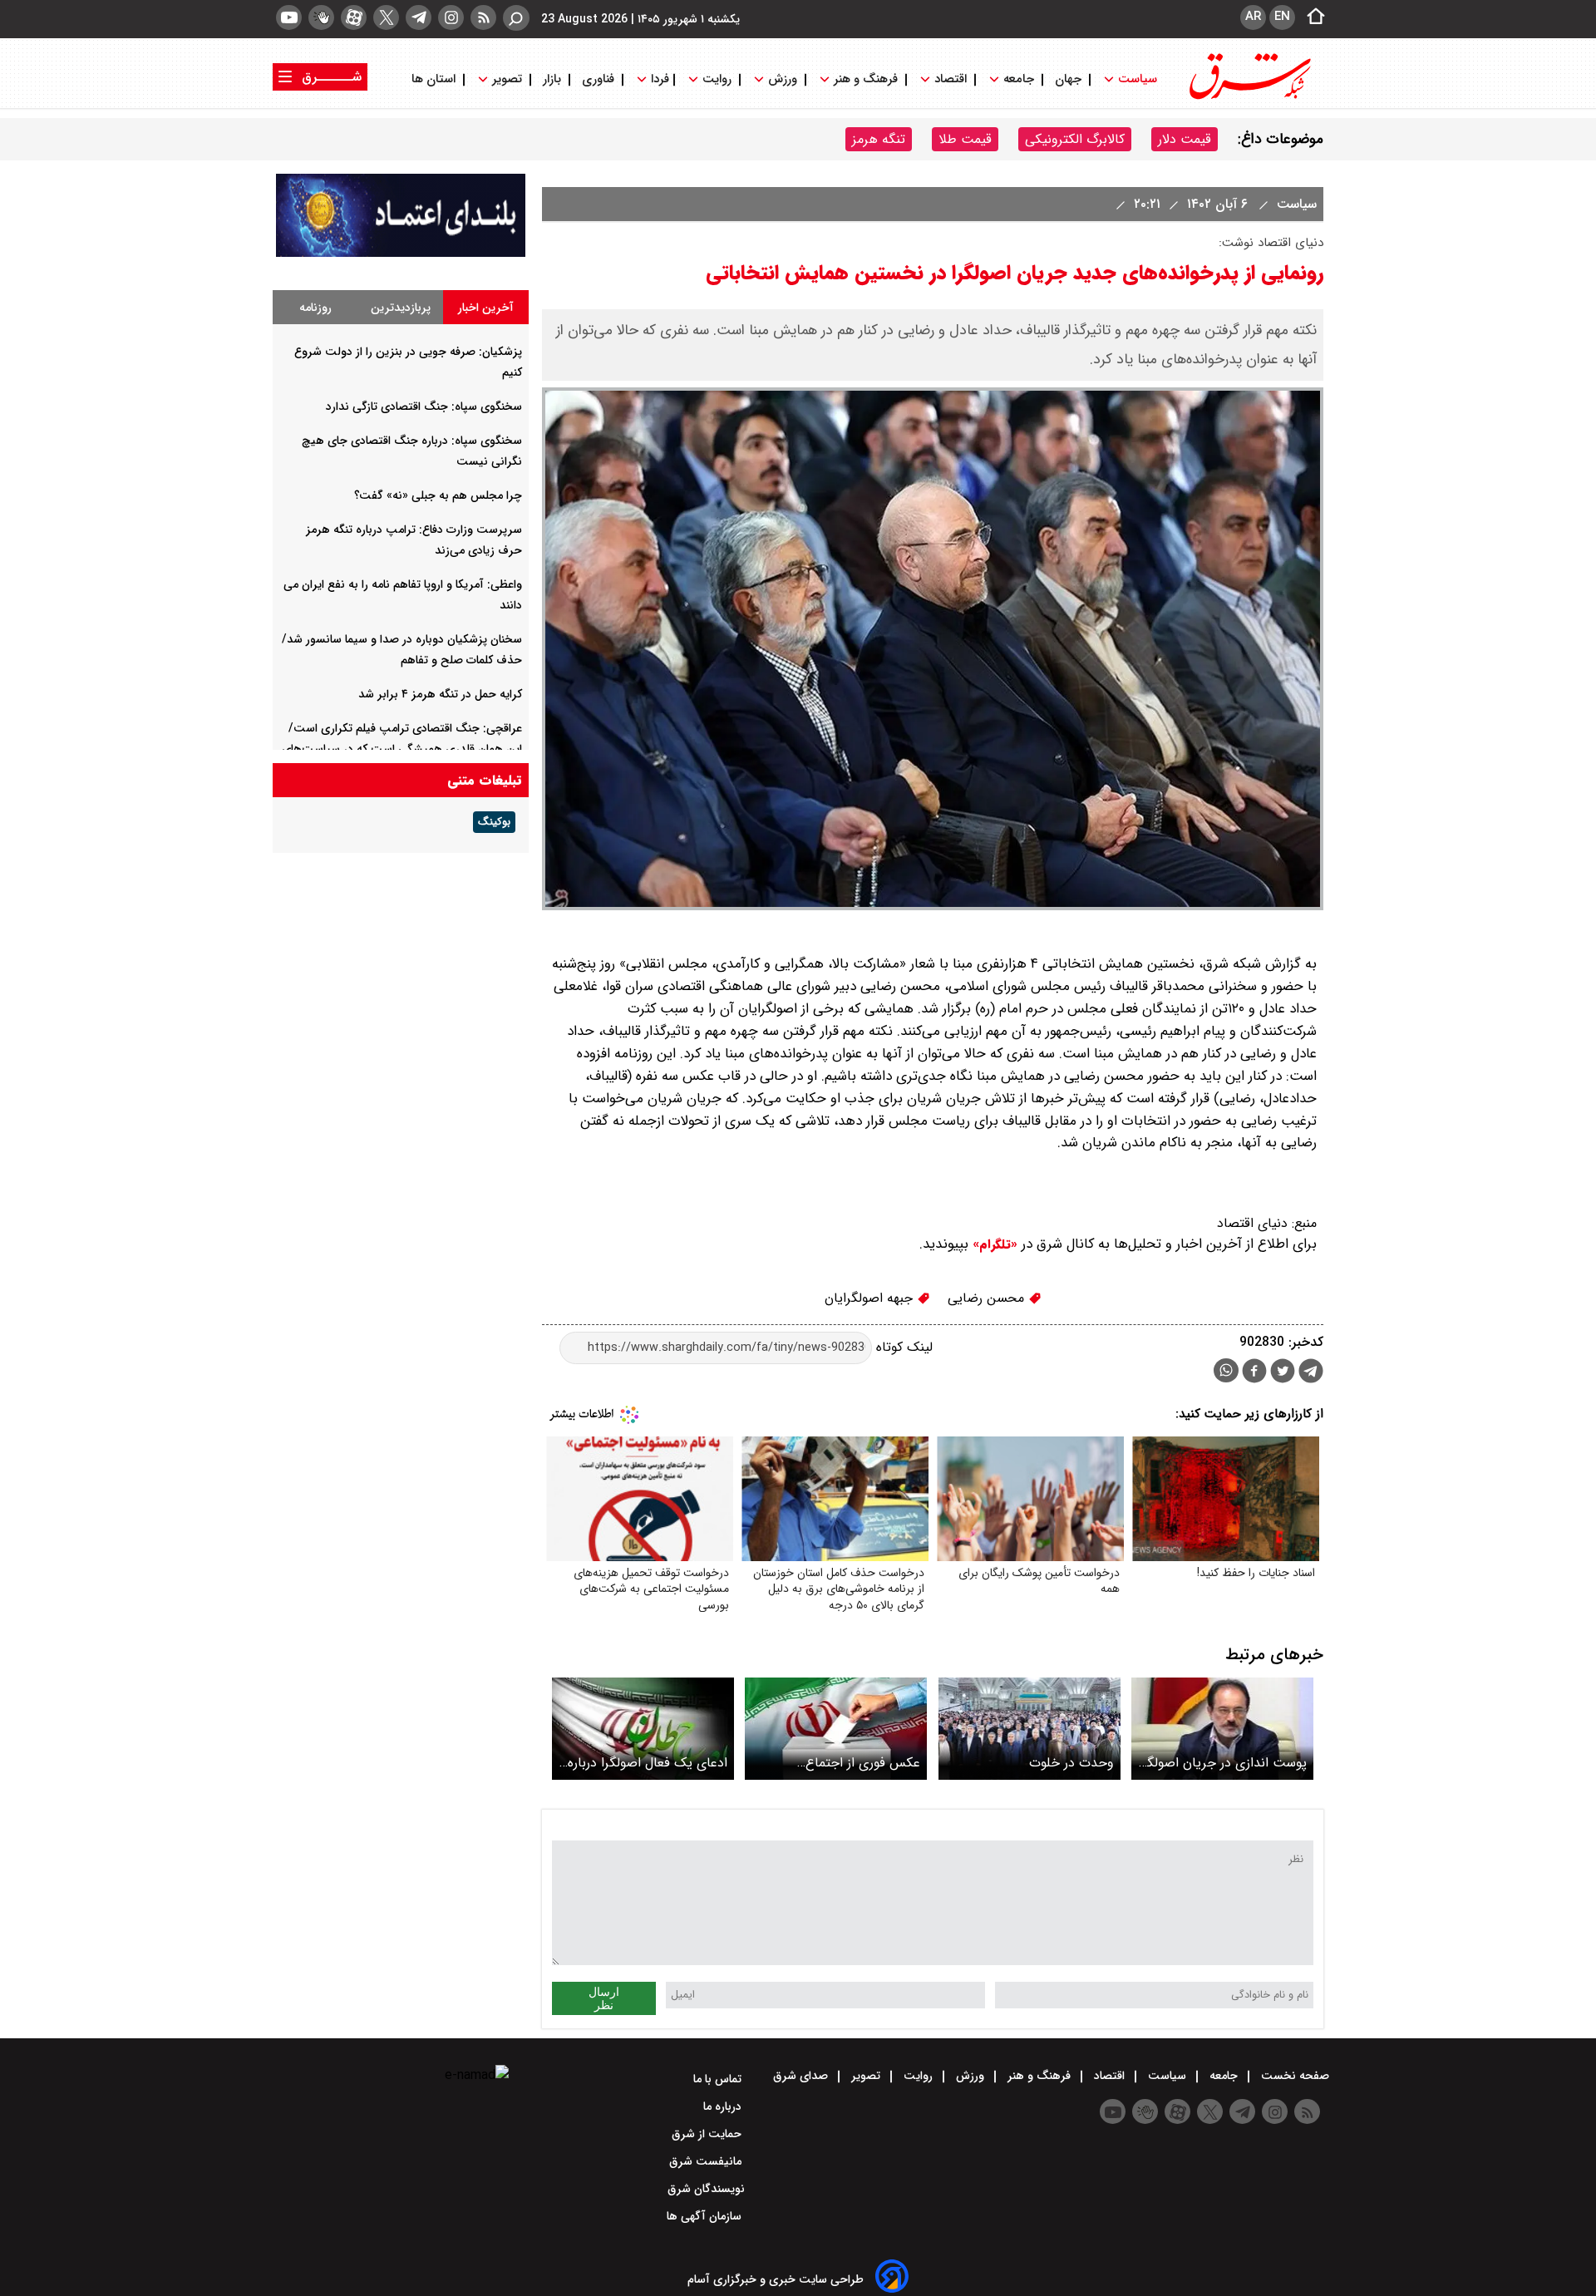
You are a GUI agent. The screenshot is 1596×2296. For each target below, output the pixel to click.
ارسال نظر (604, 1998)
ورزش (783, 79)
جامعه (1019, 79)
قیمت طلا (965, 139)
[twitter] (386, 17)
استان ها (435, 79)
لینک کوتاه (902, 1347)
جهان (1068, 79)
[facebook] (1254, 1373)
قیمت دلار (1185, 139)
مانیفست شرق (707, 2161)
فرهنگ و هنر (866, 79)
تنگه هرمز (879, 139)
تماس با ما (719, 2079)
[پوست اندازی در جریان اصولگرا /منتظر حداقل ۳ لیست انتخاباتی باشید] (1222, 1729)
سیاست (1138, 79)
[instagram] (451, 17)
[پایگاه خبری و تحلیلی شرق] (1249, 98)
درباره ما (724, 2106)
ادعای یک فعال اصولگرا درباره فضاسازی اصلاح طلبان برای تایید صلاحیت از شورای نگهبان (644, 1763)
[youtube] (289, 17)
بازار (552, 79)
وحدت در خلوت (1071, 1763)
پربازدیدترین (401, 308)
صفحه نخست (1293, 2076)
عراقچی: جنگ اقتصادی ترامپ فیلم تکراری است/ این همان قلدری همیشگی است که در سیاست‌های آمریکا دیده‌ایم (402, 749)
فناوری (598, 79)
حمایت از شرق (708, 2134)
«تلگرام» (993, 1244)
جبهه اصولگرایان (871, 1298)
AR (1253, 17)
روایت (717, 79)
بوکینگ (494, 822)
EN (1282, 17)
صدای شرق (802, 2076)
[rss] (483, 17)
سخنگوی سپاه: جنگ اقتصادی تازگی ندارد (424, 406)
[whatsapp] (1226, 1370)
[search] (516, 18)
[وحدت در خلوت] (1030, 1729)
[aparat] (354, 17)
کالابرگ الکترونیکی (1075, 139)
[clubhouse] (321, 17)
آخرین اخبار (486, 308)
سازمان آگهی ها (706, 2216)
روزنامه (315, 308)
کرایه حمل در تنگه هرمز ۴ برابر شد (440, 694)
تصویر (507, 79)
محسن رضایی (988, 1298)
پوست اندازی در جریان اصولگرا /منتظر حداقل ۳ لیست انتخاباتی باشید (1223, 1763)
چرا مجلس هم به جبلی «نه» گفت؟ (438, 495)
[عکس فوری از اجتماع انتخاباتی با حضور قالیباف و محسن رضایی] (836, 1729)
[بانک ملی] (401, 253)
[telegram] (419, 17)
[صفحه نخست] (1311, 17)
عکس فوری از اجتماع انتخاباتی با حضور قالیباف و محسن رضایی (845, 1763)
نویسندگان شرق (706, 2189)
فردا (658, 79)
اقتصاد (951, 79)
